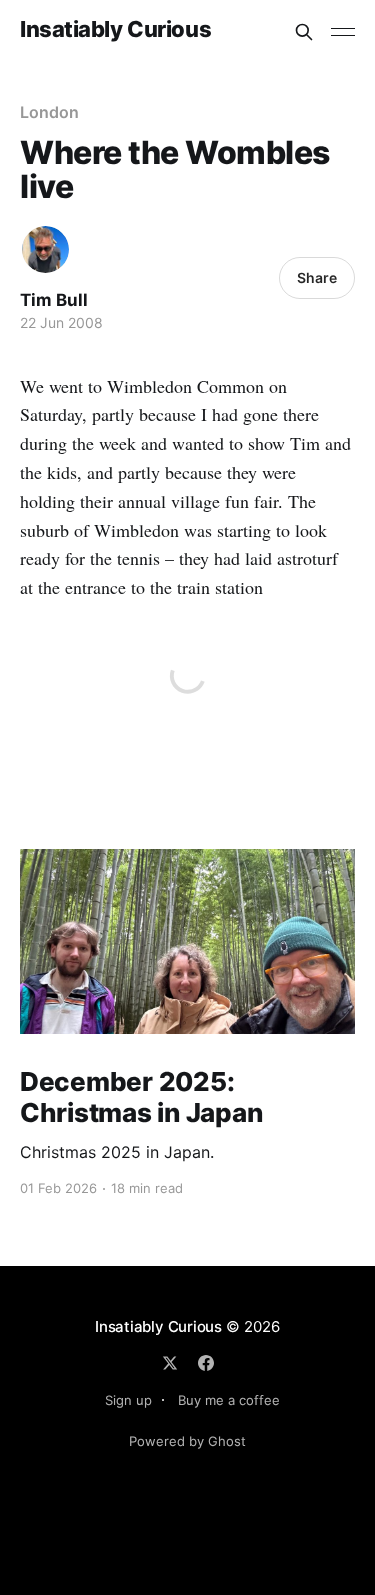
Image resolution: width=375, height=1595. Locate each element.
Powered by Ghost (187, 1441)
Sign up (128, 1400)
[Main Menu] (343, 32)
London (49, 112)
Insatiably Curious (115, 29)
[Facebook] (206, 1363)
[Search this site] (304, 32)
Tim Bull (54, 300)
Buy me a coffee (229, 1400)
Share (317, 277)
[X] (170, 1363)
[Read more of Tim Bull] (45, 249)
